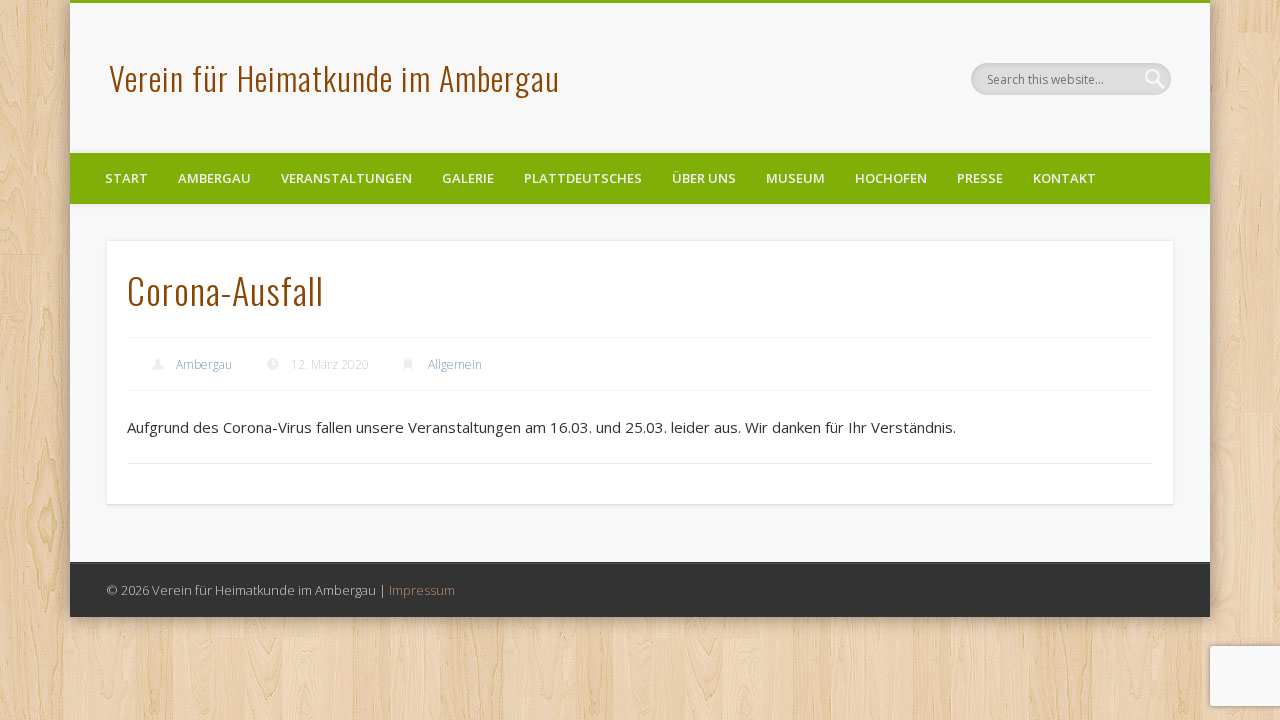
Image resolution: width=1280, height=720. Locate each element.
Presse (980, 178)
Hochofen (891, 178)
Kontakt (1064, 178)
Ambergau (214, 178)
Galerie (468, 178)
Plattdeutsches (583, 178)
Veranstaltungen (346, 178)
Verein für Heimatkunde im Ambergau (334, 77)
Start (126, 178)
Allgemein (455, 364)
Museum (795, 178)
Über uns (704, 178)
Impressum (422, 590)
